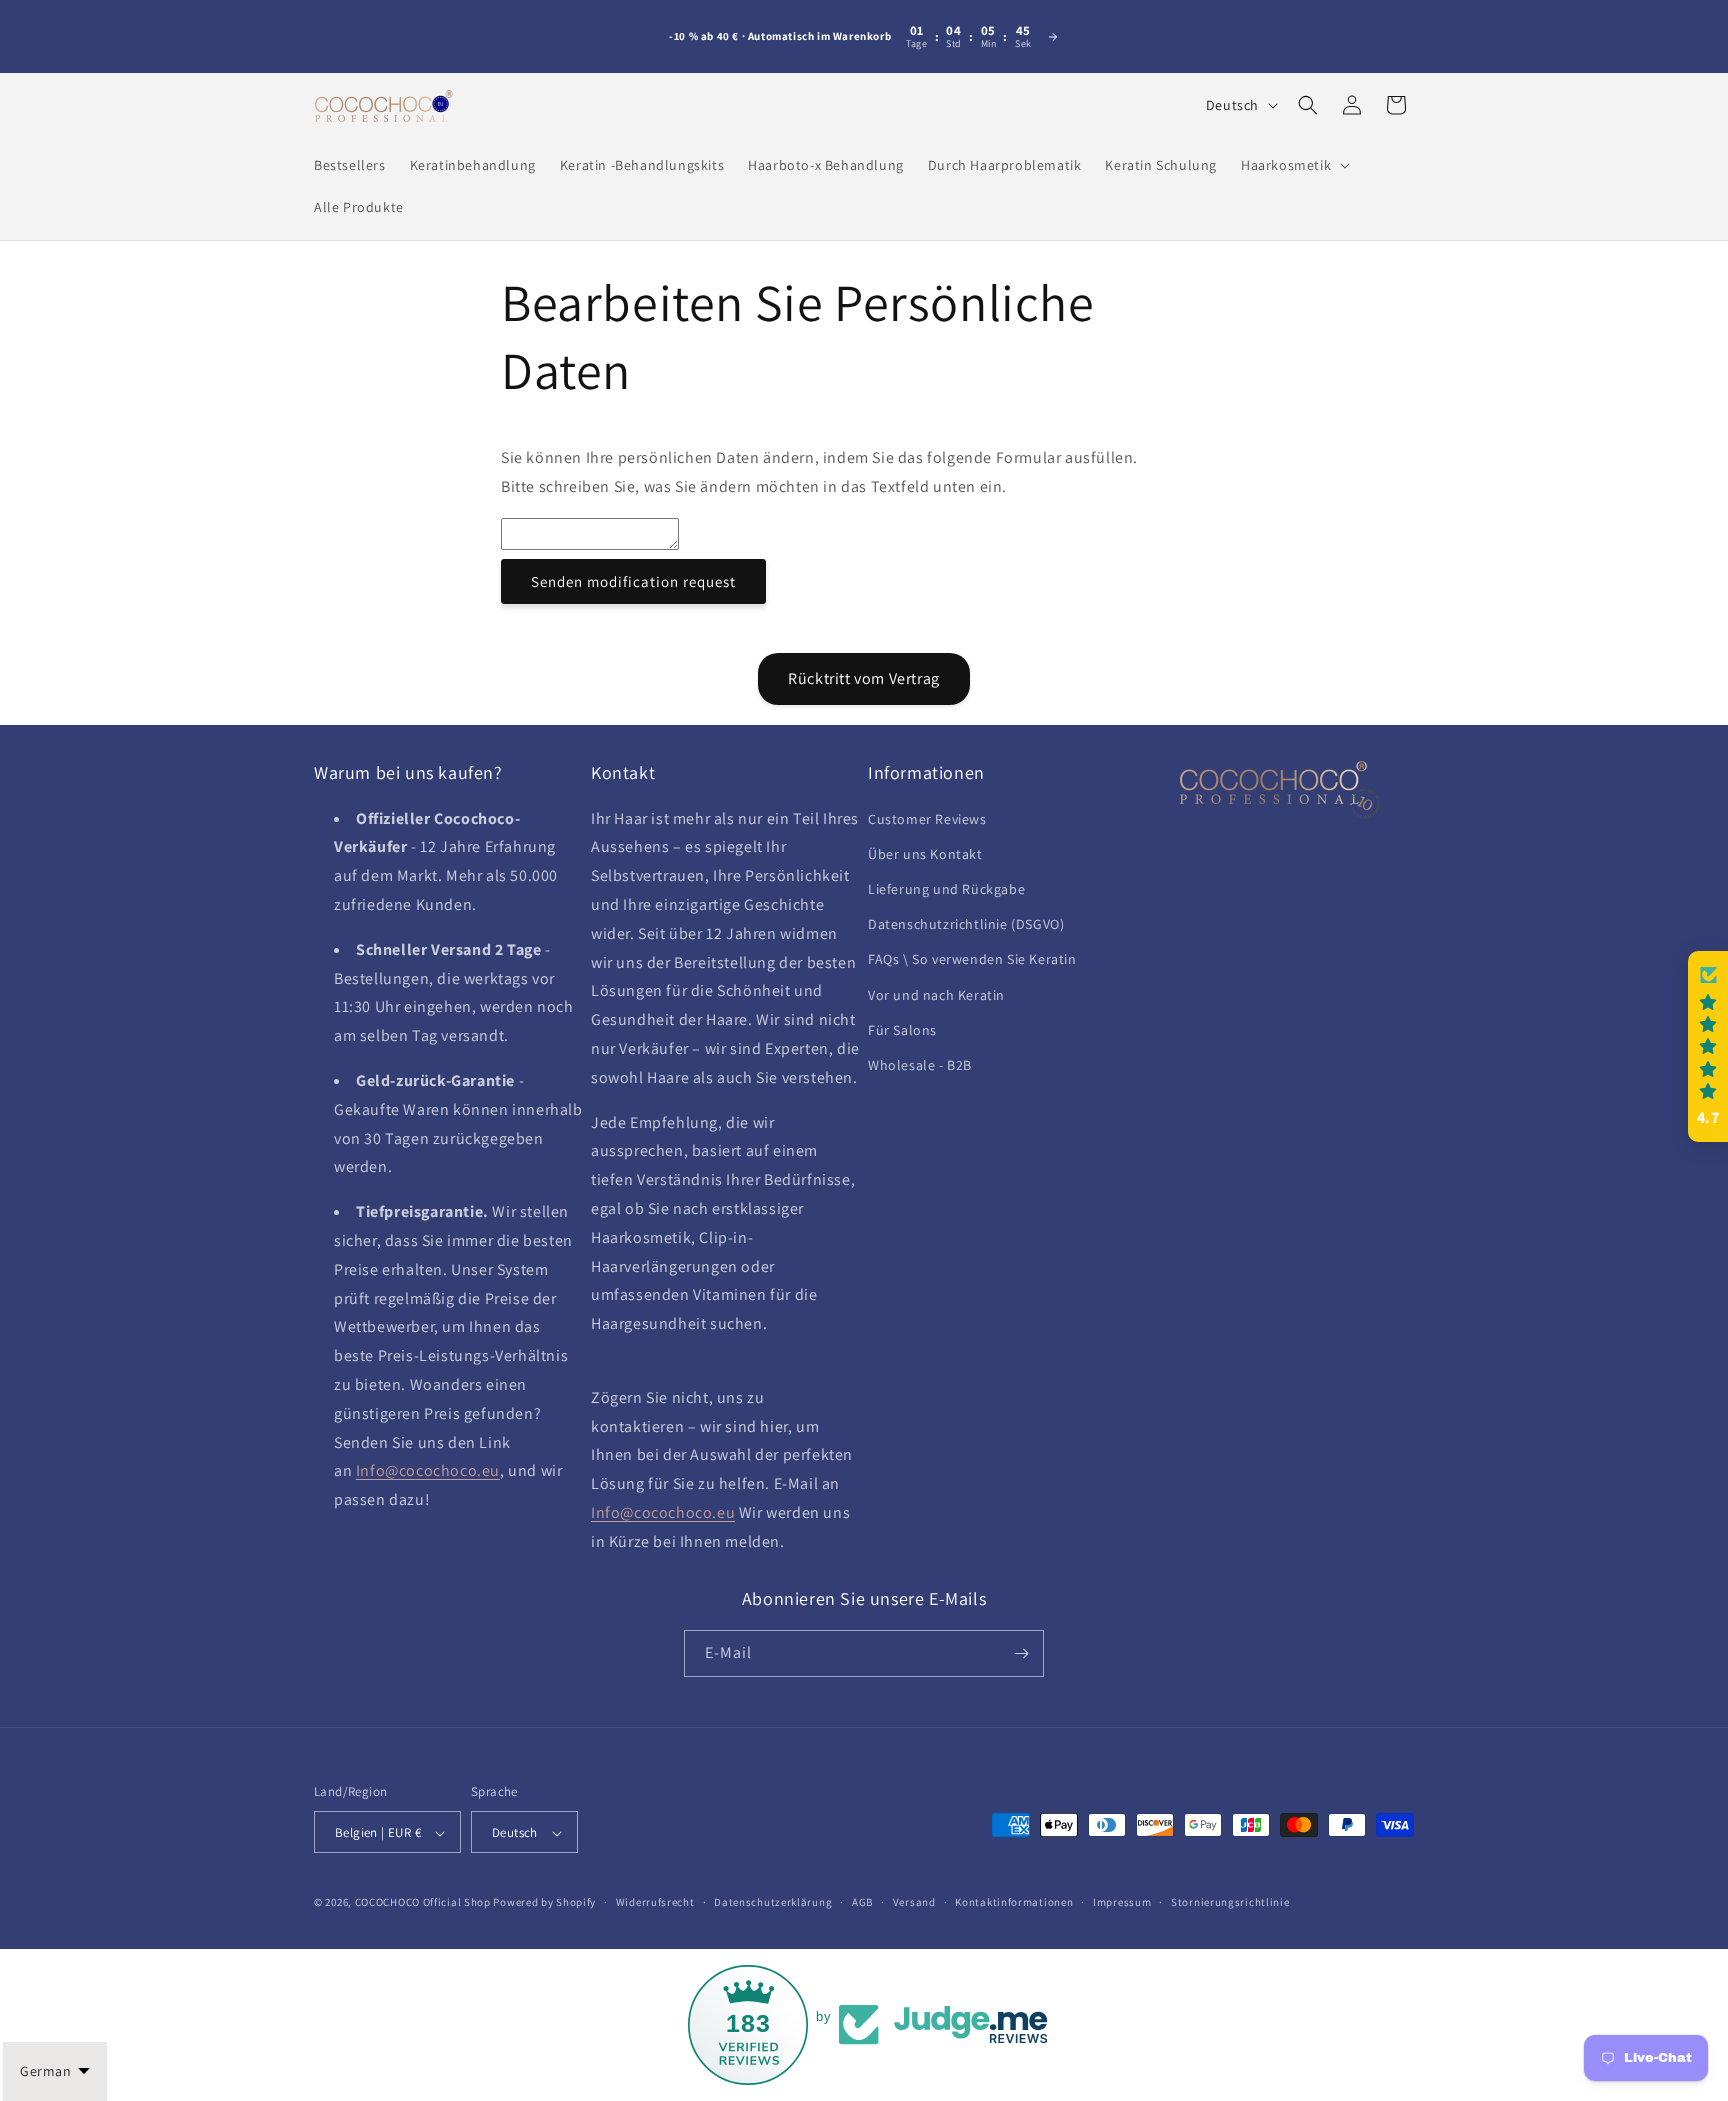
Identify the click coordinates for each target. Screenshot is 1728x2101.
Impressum (1122, 1902)
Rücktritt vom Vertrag (864, 678)
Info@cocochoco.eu (428, 1471)
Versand (914, 1902)
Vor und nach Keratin (936, 995)
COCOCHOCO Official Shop (423, 1903)
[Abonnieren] (1021, 1653)
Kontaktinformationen (1014, 1902)
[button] (1293, 165)
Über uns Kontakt (925, 854)
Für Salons (902, 1030)
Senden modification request (633, 581)
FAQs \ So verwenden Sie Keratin (972, 960)
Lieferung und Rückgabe (946, 889)
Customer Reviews (927, 819)
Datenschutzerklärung (773, 1902)
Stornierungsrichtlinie (1230, 1902)
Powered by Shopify (544, 1903)
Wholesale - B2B (920, 1065)
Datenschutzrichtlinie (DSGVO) (966, 924)
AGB (862, 1902)
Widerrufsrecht (655, 1902)
